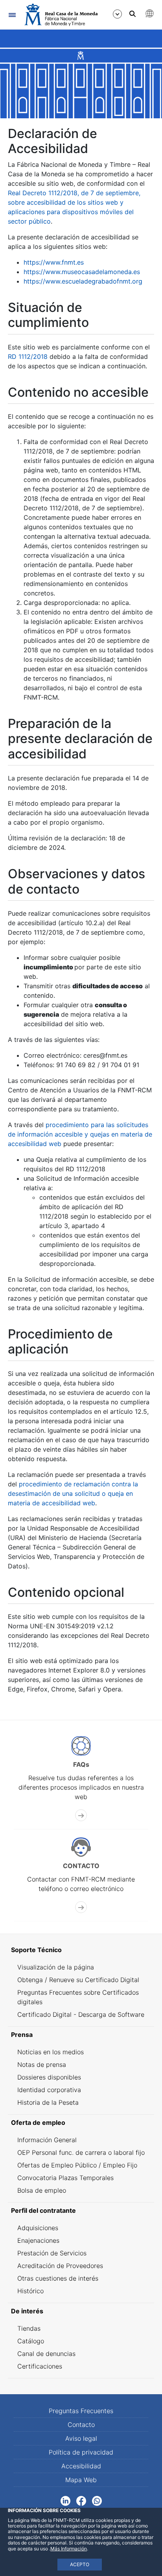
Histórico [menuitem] (30, 2291)
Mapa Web (81, 2480)
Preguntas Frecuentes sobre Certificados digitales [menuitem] (78, 1997)
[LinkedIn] (65, 2500)
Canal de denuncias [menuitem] (46, 2354)
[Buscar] (133, 14)
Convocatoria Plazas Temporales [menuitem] (65, 2178)
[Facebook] (81, 2500)
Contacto (81, 2425)
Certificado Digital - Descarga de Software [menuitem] (81, 2014)
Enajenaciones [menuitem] (38, 2240)
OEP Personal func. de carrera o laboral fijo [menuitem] (81, 2152)
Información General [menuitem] (47, 2140)
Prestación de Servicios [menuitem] (52, 2253)
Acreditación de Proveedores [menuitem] (60, 2266)
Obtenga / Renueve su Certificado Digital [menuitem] (78, 1980)
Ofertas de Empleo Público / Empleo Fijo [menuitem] (77, 2165)
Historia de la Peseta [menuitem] (48, 2102)
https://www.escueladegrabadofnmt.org (83, 281)
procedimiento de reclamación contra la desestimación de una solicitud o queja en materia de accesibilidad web (73, 1493)
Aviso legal (81, 2438)
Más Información (69, 2549)
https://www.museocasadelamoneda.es (82, 272)
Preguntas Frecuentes (81, 2411)
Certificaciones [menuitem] (40, 2366)
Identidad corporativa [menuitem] (49, 2090)
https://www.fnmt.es (54, 262)
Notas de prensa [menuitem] (42, 2065)
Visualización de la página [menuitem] (56, 1967)
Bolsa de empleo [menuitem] (42, 2190)
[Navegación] (12, 15)
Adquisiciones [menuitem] (38, 2228)
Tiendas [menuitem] (29, 2328)
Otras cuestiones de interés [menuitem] (58, 2278)
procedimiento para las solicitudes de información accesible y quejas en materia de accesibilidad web (80, 1134)
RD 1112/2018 (28, 357)
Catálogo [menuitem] (31, 2341)
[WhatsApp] (97, 2500)
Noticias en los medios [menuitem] (51, 2052)
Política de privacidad (81, 2452)
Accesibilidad (81, 2466)
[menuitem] (81, 1950)
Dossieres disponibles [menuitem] (49, 2077)
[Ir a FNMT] (61, 15)
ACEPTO (80, 2564)
